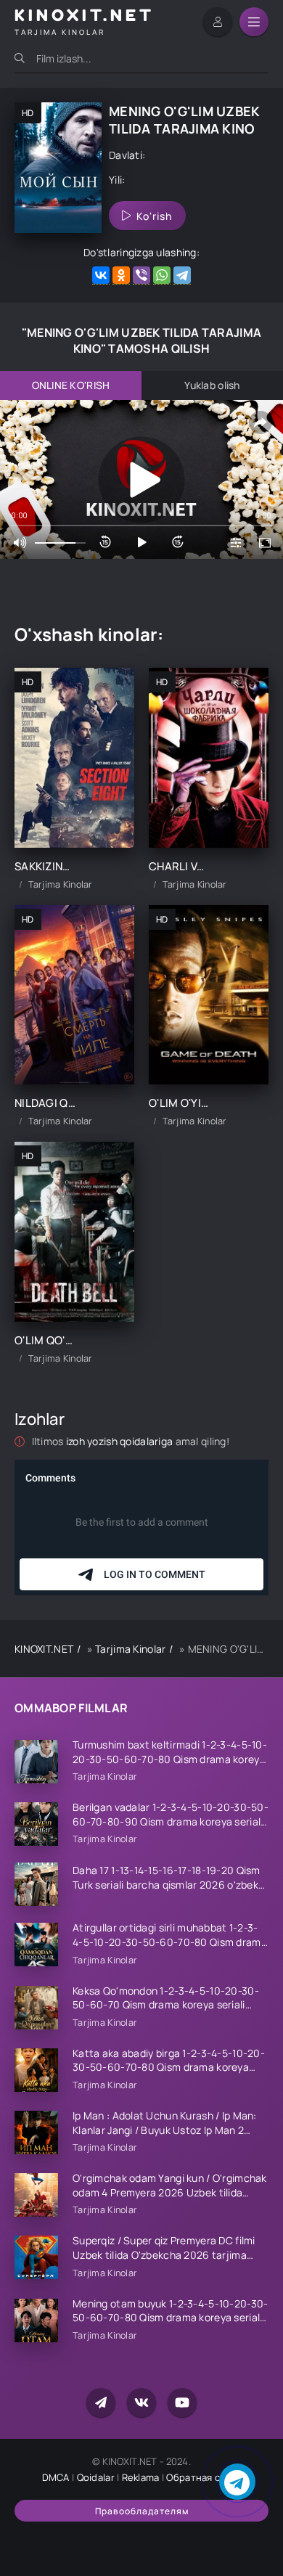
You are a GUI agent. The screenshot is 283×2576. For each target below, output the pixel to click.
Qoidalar (96, 2477)
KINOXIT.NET (44, 1649)
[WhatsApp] (162, 275)
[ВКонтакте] (101, 275)
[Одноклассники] (121, 275)
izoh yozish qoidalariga (121, 1441)
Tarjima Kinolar (130, 1649)
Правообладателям (142, 2511)
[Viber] (141, 275)
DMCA (56, 2477)
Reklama (141, 2477)
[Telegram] (182, 275)
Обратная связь (204, 2477)
